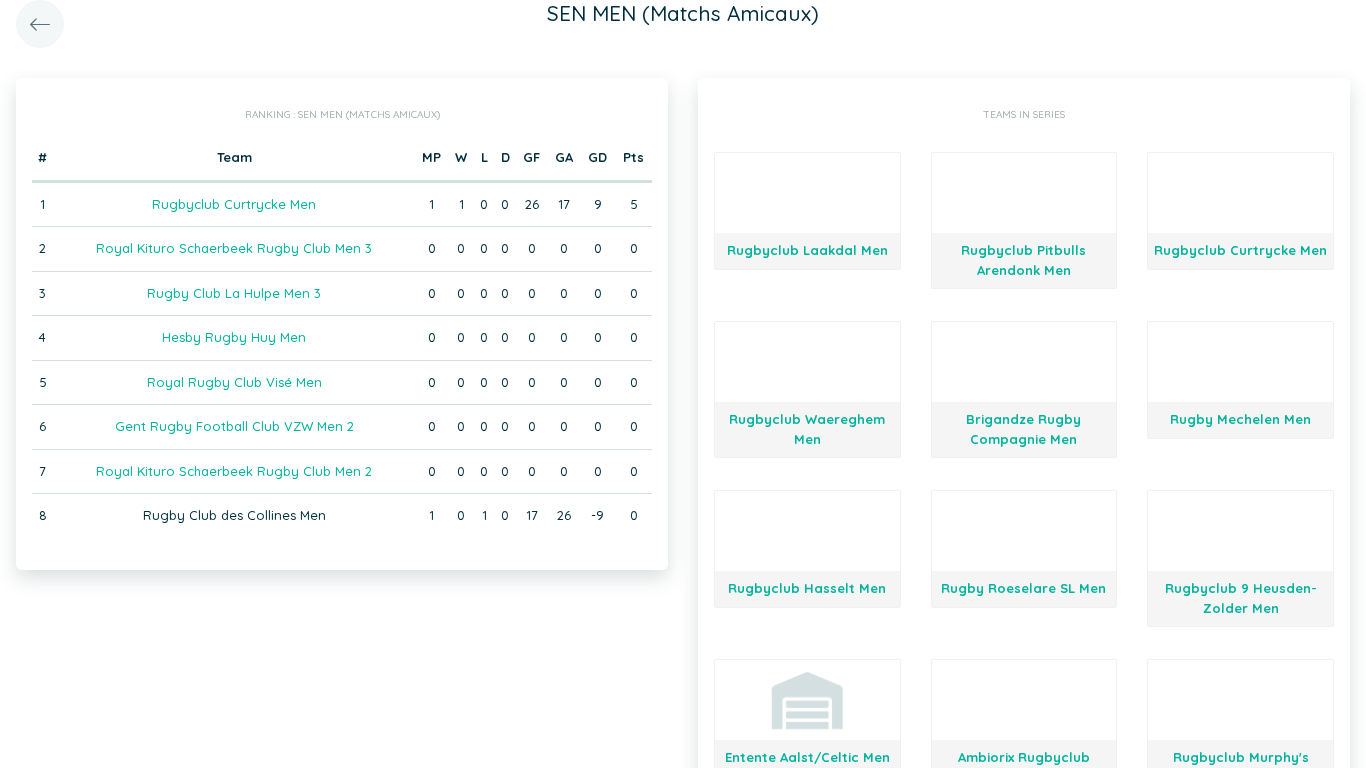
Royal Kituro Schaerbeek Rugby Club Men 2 (234, 471)
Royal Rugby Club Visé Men (234, 382)
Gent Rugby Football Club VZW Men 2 (234, 426)
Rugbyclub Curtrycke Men (234, 204)
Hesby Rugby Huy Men (234, 337)
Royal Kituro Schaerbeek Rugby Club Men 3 (234, 248)
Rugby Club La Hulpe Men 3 (234, 293)
